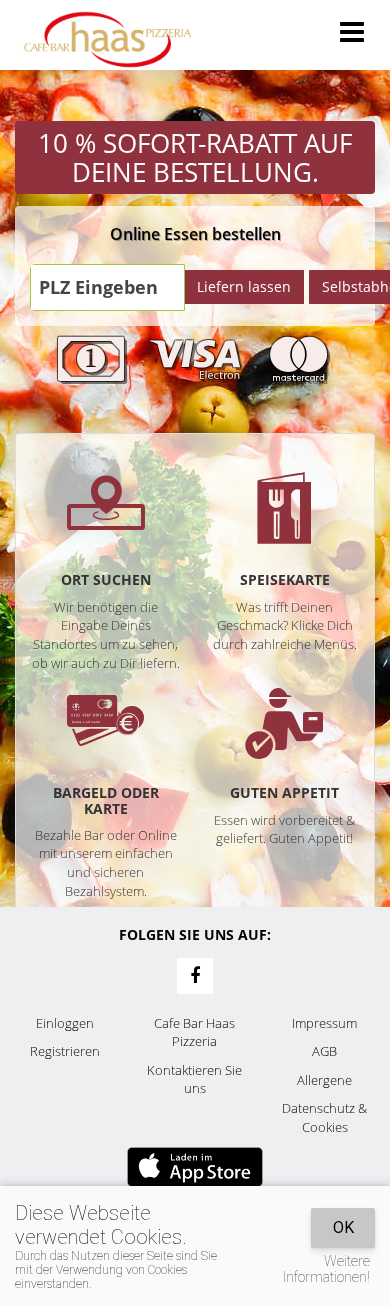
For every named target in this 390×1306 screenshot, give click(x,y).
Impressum (324, 1023)
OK (343, 1227)
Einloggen (65, 1023)
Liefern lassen (244, 286)
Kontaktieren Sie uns (194, 1079)
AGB (324, 1051)
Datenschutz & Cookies (324, 1117)
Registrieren (65, 1051)
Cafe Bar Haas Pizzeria (194, 1032)
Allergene (324, 1080)
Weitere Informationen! (326, 1269)
